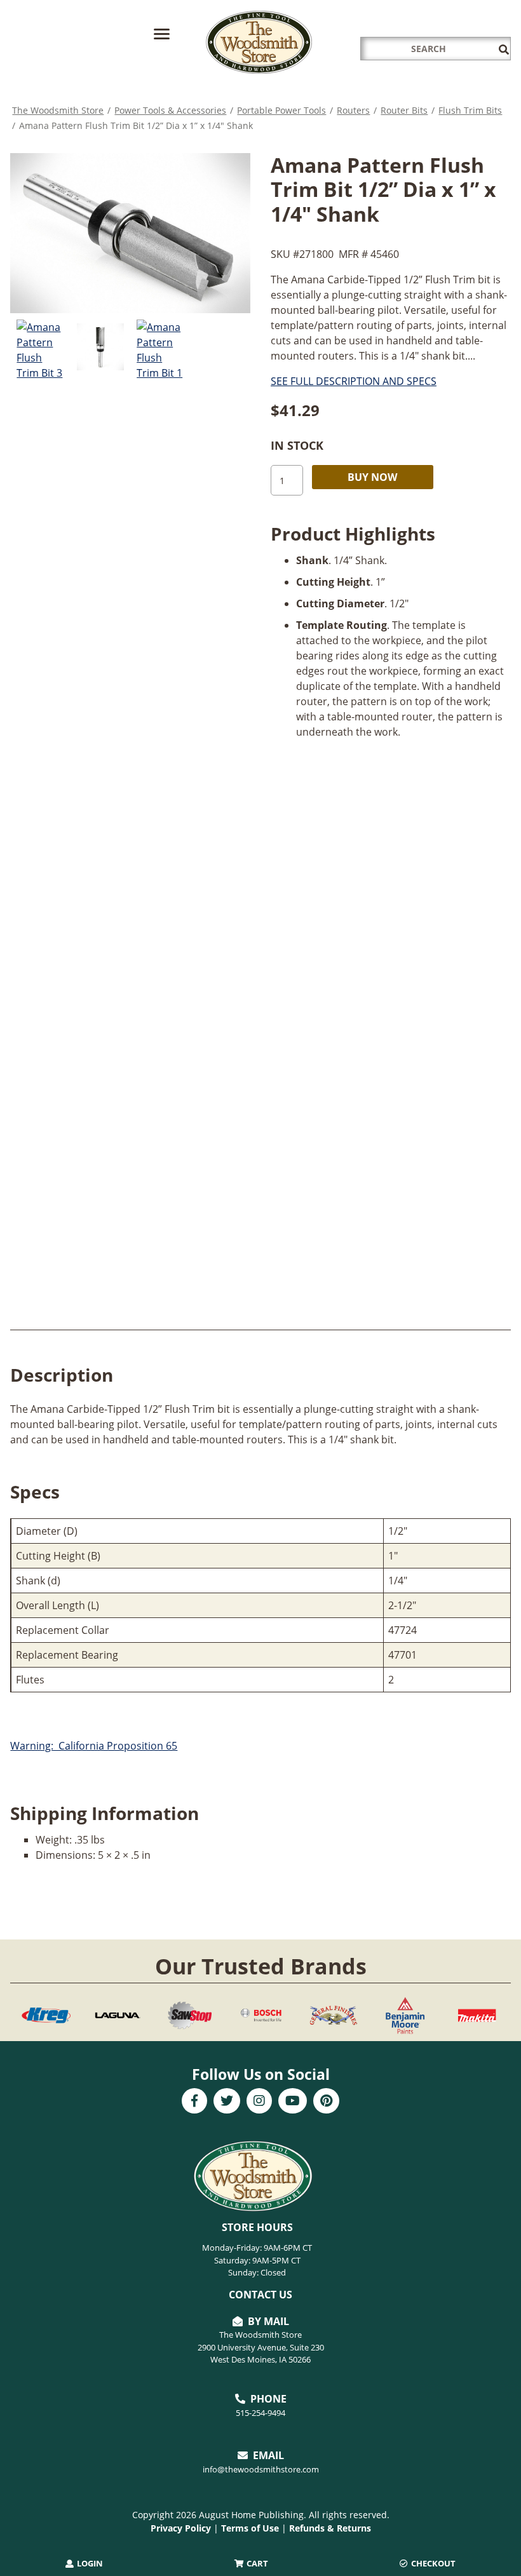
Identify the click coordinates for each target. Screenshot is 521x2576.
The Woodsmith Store (58, 110)
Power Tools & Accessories (170, 110)
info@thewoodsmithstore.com (261, 2469)
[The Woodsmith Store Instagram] (259, 2102)
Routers (353, 110)
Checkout (432, 2563)
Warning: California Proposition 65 (94, 1746)
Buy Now (372, 477)
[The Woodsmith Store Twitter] (227, 2102)
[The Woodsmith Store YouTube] (293, 2102)
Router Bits (404, 110)
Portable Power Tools (281, 110)
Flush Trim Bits (470, 110)
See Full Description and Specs (354, 381)
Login (89, 2563)
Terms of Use (250, 2528)
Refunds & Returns (330, 2528)
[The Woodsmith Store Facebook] (194, 2102)
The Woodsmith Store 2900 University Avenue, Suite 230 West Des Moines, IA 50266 (261, 2347)
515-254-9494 (260, 2413)
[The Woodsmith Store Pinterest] (326, 2102)
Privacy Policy (181, 2528)
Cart (256, 2563)
